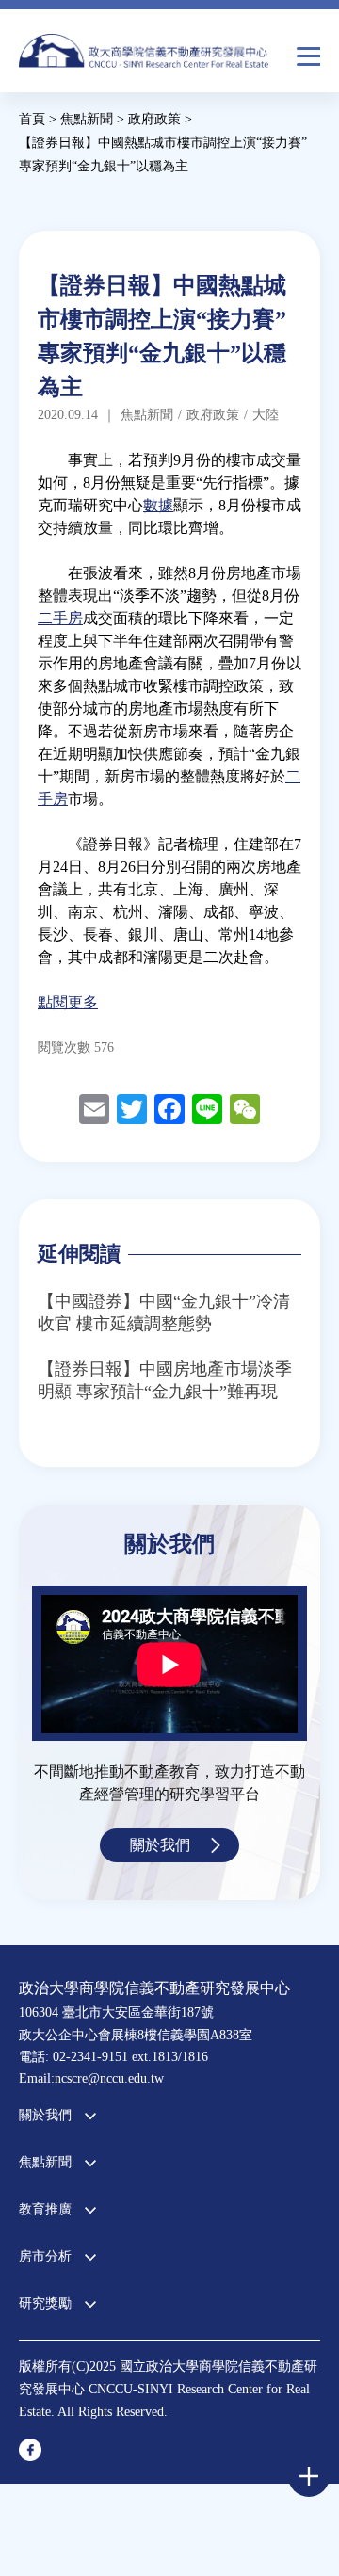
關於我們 (160, 1845)
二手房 (60, 618)
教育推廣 (45, 2209)
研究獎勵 (45, 2303)
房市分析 (45, 2256)
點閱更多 (68, 1002)
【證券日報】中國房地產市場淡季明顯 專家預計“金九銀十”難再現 (165, 1380)
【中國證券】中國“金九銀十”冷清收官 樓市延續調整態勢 (164, 1312)
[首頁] (144, 56)
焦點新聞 (45, 2162)
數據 (158, 505)
